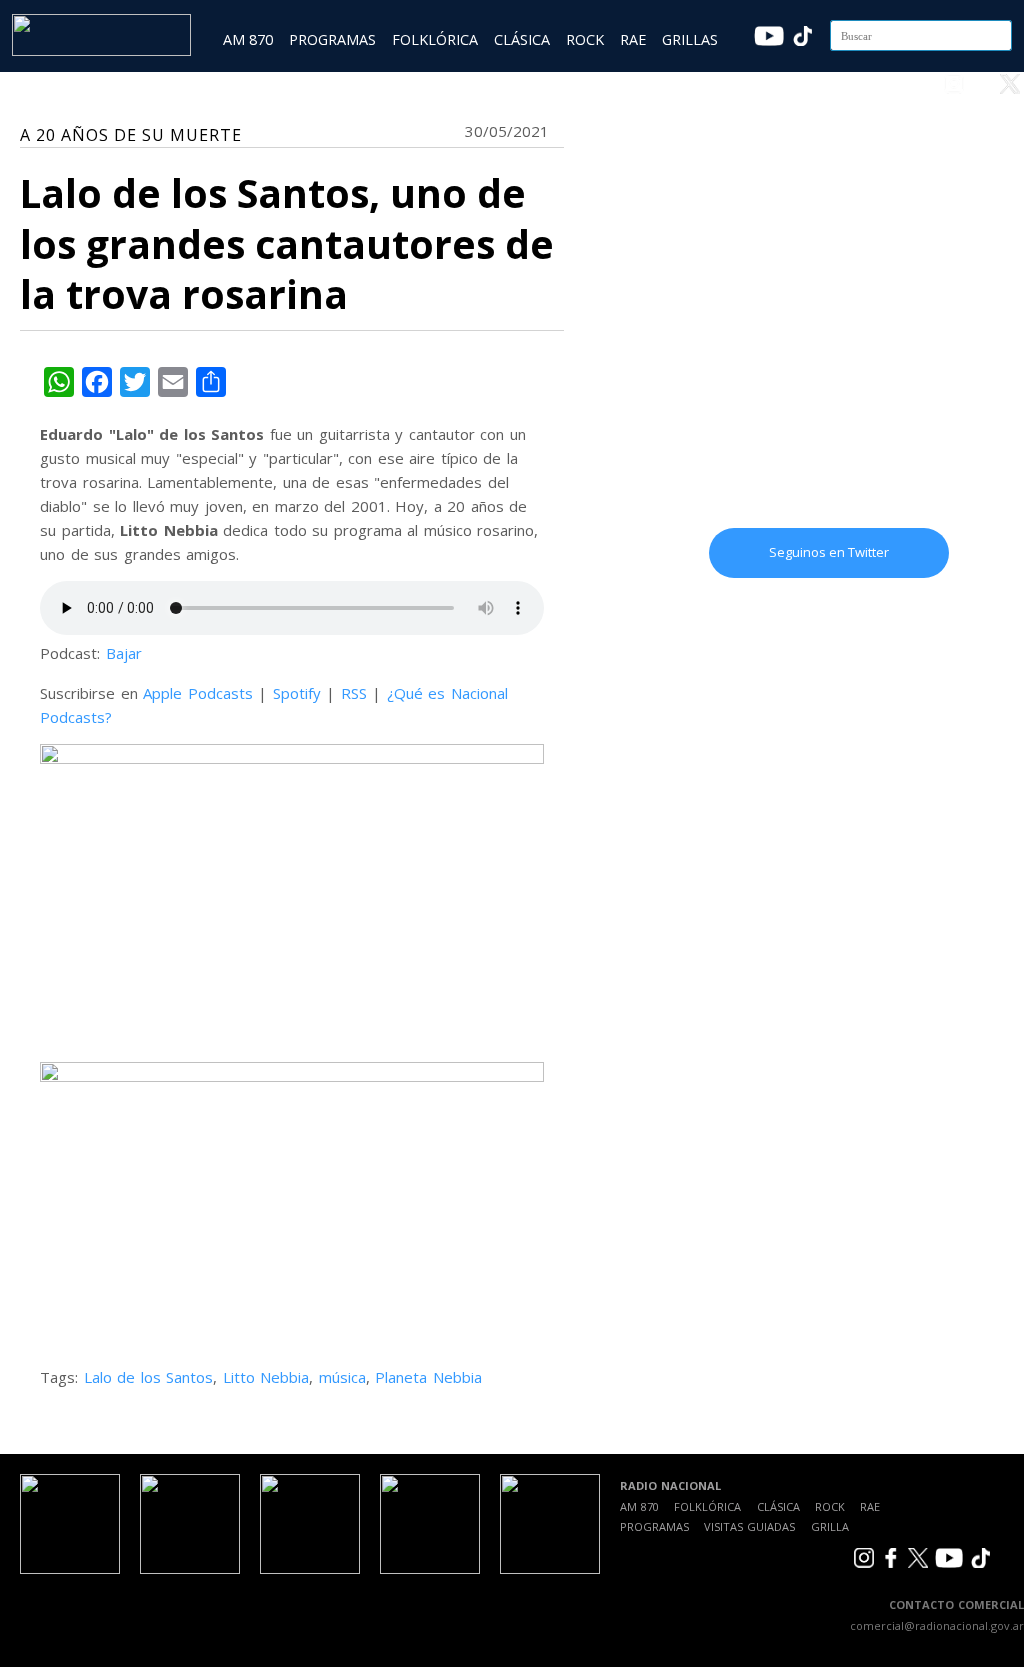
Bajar (124, 653)
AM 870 (248, 39)
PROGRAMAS (332, 39)
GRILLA (830, 1526)
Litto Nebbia (266, 1377)
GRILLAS (690, 39)
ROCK (585, 39)
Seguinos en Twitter (829, 552)
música (342, 1377)
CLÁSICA (522, 39)
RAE (633, 39)
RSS (354, 693)
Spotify (297, 693)
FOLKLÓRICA (435, 39)
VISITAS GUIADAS (749, 1526)
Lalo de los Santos (149, 1377)
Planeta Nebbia (428, 1377)
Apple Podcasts (198, 693)
